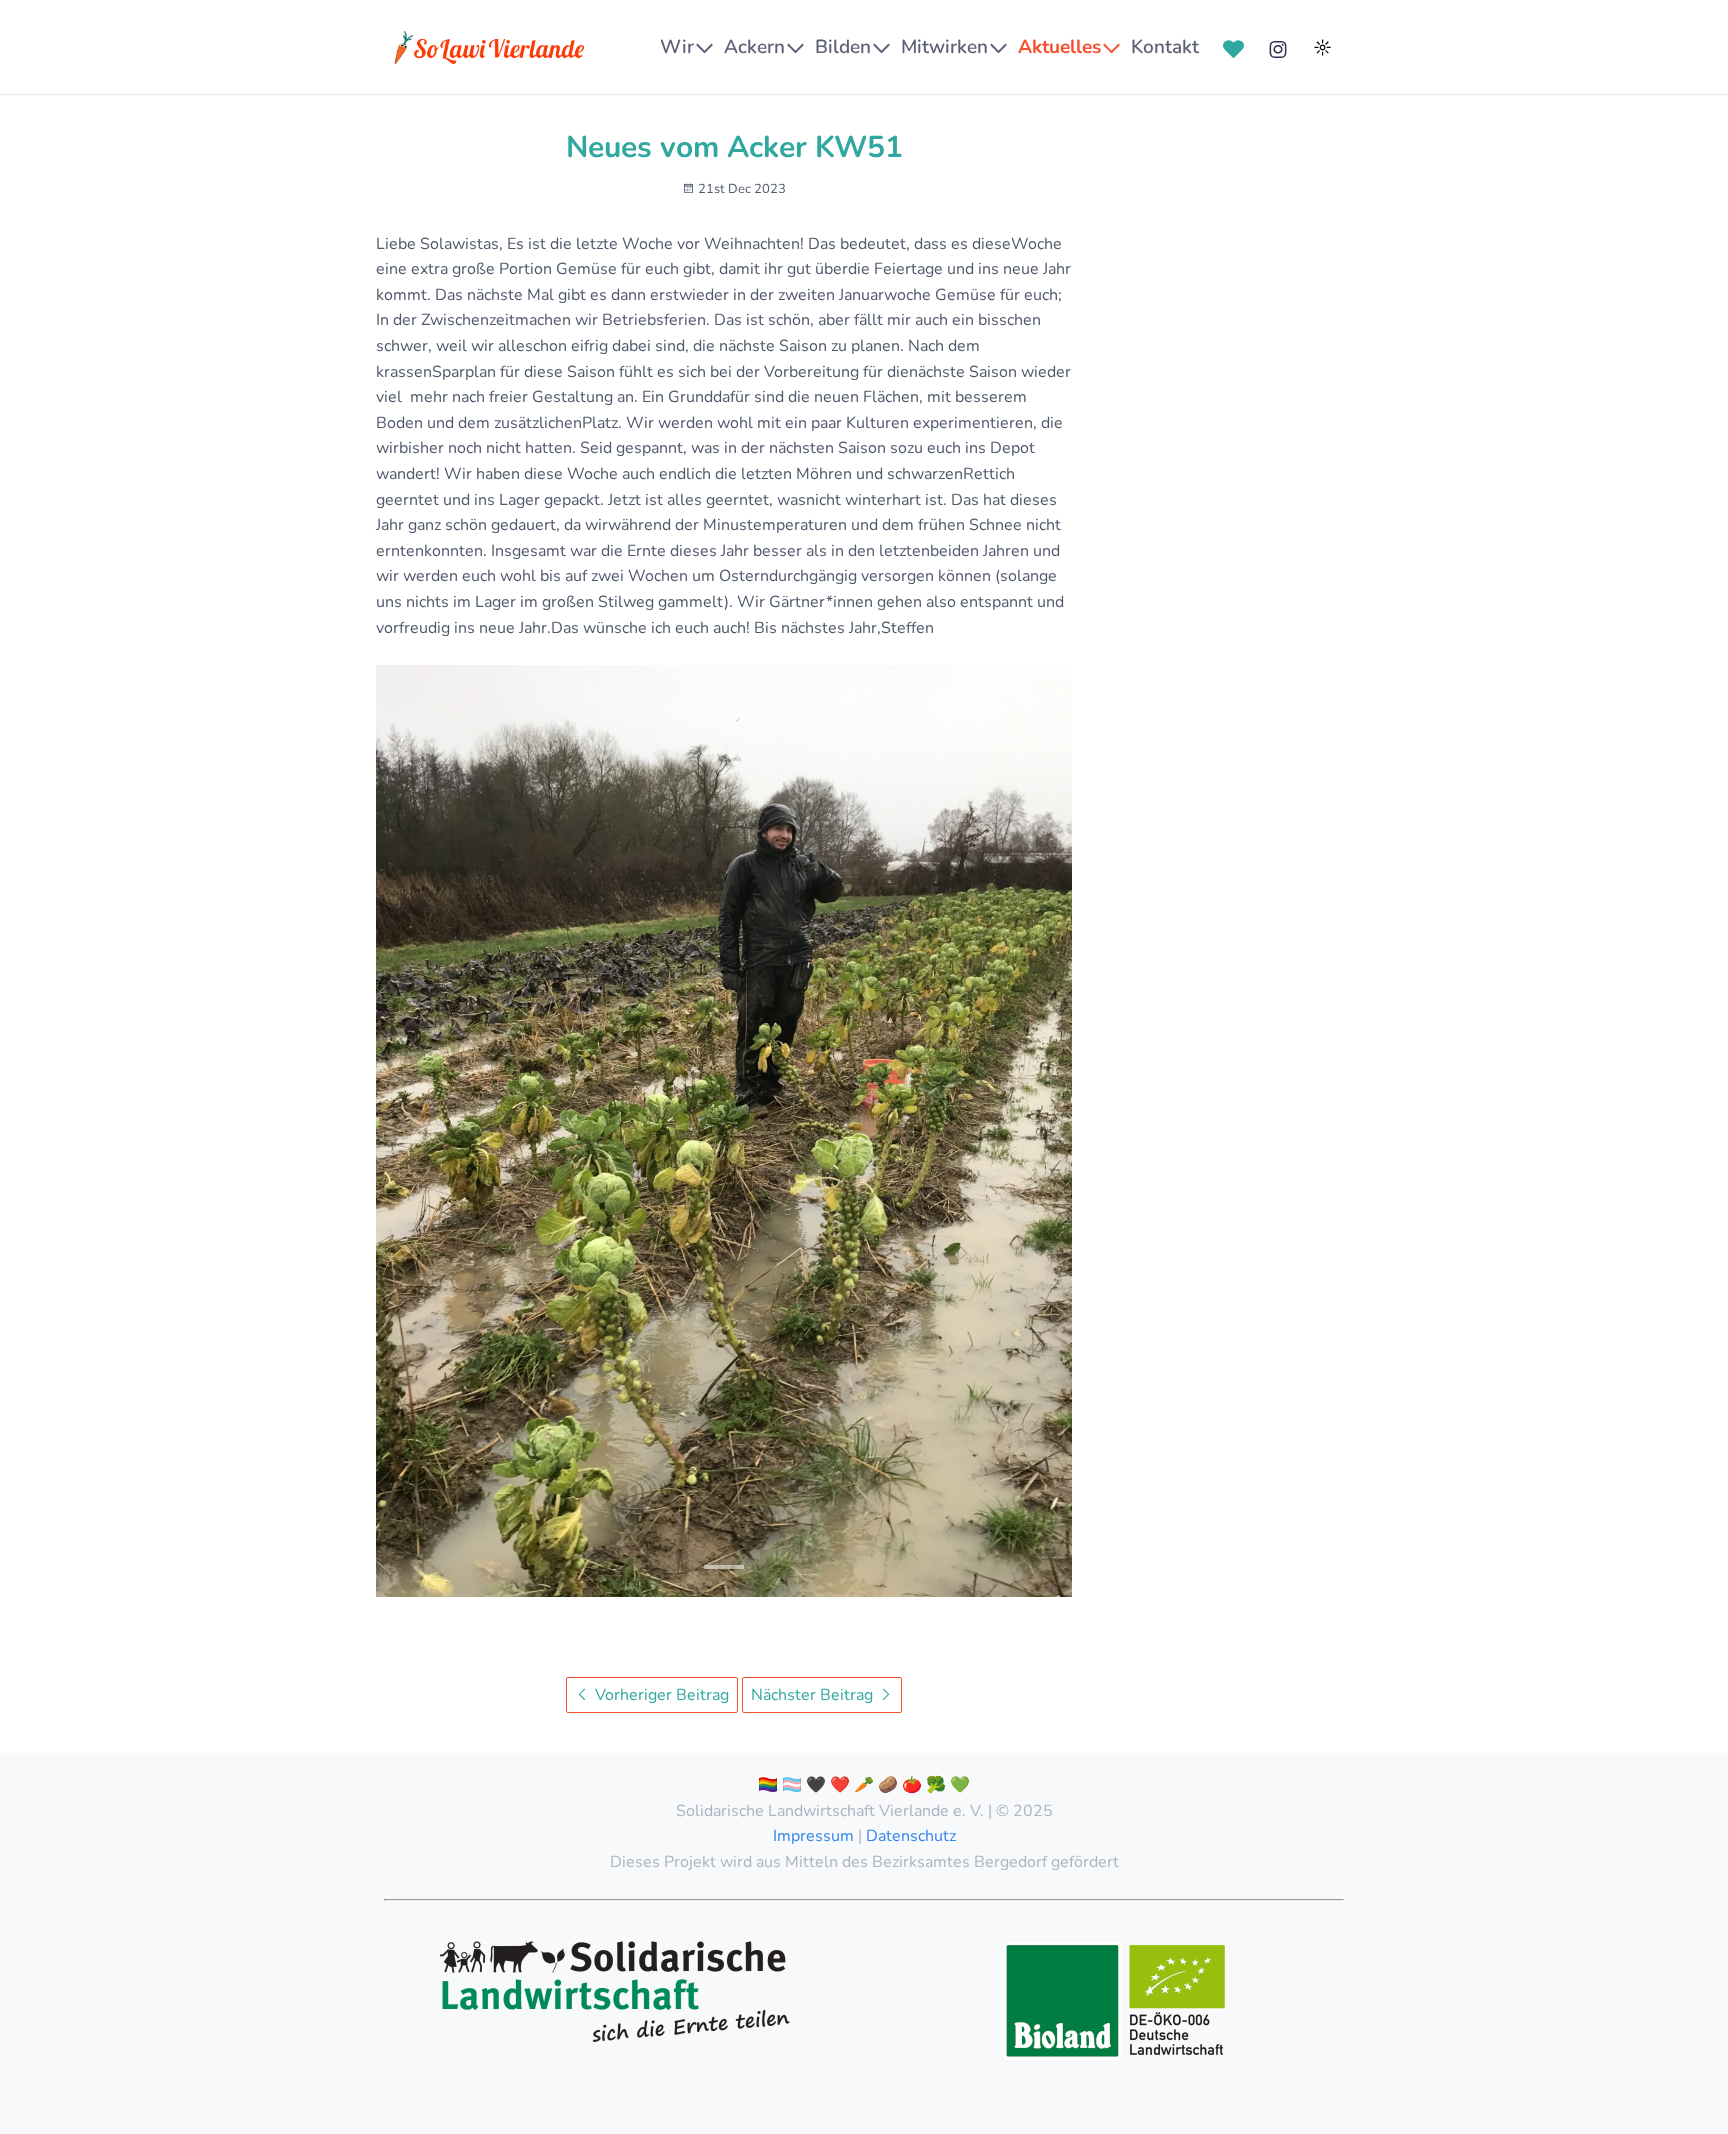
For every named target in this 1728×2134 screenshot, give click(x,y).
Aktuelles (1059, 47)
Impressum (813, 1836)
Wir (677, 47)
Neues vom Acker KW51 (734, 147)
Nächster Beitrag (814, 1695)
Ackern (754, 47)
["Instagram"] (1278, 48)
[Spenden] (1234, 48)
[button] (724, 1567)
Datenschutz (911, 1836)
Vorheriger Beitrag (660, 1695)
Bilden (843, 47)
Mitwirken (944, 47)
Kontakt (1165, 47)
